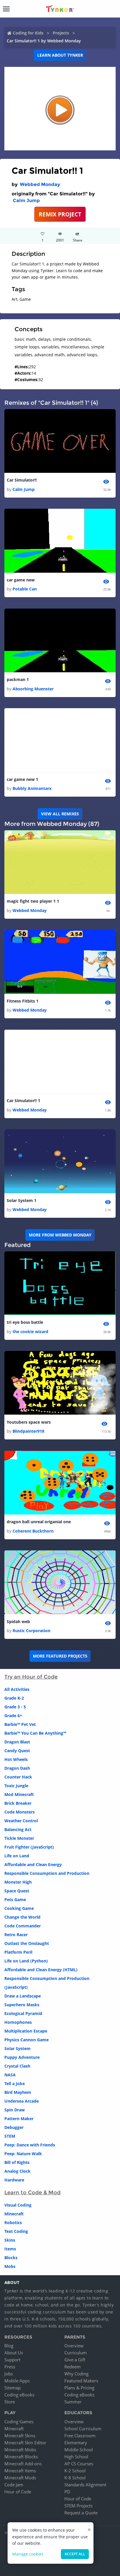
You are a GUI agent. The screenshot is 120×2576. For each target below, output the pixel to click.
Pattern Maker (19, 2119)
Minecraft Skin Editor (25, 2443)
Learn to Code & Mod (32, 2193)
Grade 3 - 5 (15, 1707)
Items (10, 2249)
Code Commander (23, 1926)
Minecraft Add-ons (23, 2464)
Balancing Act (18, 1829)
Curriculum (76, 2353)
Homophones (18, 2022)
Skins (10, 2240)
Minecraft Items (20, 2471)
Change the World (22, 1917)
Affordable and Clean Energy (33, 1864)
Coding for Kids (28, 33)
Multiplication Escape (26, 2031)
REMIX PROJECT (60, 214)
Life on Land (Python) (26, 1961)
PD (67, 2492)
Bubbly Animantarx (32, 788)
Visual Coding (18, 2205)
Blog (9, 2346)
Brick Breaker (18, 1803)
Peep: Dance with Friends (30, 2145)
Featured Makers (81, 2381)
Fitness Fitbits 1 (23, 1001)
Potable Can (25, 589)
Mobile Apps (17, 2381)
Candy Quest (17, 1751)
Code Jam (14, 2485)
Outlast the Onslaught (27, 1943)
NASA (10, 2075)
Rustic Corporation (31, 1631)
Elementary (76, 2443)
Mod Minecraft (19, 1794)
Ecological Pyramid (23, 2013)
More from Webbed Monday (60, 1235)
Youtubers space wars (29, 1422)
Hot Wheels (16, 1759)
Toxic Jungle (16, 1786)
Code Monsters (20, 1812)
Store (10, 2402)
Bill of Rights (17, 2162)
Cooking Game (19, 1908)
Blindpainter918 (28, 1431)
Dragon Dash (17, 1768)
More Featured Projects (60, 1656)
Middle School (79, 2450)
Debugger (14, 2127)
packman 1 (18, 679)
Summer (73, 2402)
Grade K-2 (14, 1698)
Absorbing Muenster (33, 689)
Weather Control (21, 1821)
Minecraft (14, 2214)
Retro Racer (16, 1935)
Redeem (73, 2367)
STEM (10, 2136)
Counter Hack (18, 1777)
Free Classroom (80, 2436)
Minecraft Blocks (21, 2457)
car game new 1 (22, 779)
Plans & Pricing (79, 2388)
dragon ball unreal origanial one (39, 1522)
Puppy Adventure (22, 2057)
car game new (21, 580)
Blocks (11, 2258)
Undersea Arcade (22, 2101)
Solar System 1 (22, 1200)
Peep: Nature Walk (23, 2154)
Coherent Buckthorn (33, 1531)
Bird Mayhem (18, 2092)
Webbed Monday (40, 184)
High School (76, 2457)
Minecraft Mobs (20, 2450)
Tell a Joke (15, 2083)
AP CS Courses (79, 2464)
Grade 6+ (13, 1716)
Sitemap (13, 2388)
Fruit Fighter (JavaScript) (29, 1847)
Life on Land (17, 1856)
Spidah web (18, 1621)
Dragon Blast (17, 1742)
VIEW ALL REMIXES (60, 814)
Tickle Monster (19, 1838)
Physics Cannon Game (27, 2040)
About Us (14, 2353)
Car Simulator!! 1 (23, 1101)
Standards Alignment (85, 2485)
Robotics (13, 2222)
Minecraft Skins (20, 2436)
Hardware (14, 2180)
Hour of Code (18, 2492)
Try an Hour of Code (31, 1677)
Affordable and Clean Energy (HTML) (41, 1970)
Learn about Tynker (60, 55)
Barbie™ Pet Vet (20, 1724)
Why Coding (76, 2374)
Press (10, 2367)
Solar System (17, 2048)
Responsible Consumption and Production (47, 1873)
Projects (61, 33)
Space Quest (17, 1891)
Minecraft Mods (20, 2478)
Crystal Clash (17, 2066)
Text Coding (16, 2231)
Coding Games (19, 2422)
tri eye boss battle (25, 1322)
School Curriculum (83, 2429)
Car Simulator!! (22, 480)
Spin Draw (15, 2110)
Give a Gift (75, 2360)
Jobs (9, 2374)
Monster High (18, 1882)
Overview (74, 2346)
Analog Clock (17, 2171)
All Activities (17, 1689)
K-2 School (75, 2471)
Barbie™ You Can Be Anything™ (35, 1733)
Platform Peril (18, 1952)
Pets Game (15, 1900)
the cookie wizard (30, 1332)
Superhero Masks (22, 2005)
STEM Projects (78, 2506)
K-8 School (75, 2478)
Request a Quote (81, 2513)
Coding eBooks (19, 2395)
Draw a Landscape (23, 1996)
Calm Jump (26, 200)
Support (12, 2360)
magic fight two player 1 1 (33, 901)
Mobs (10, 2266)
